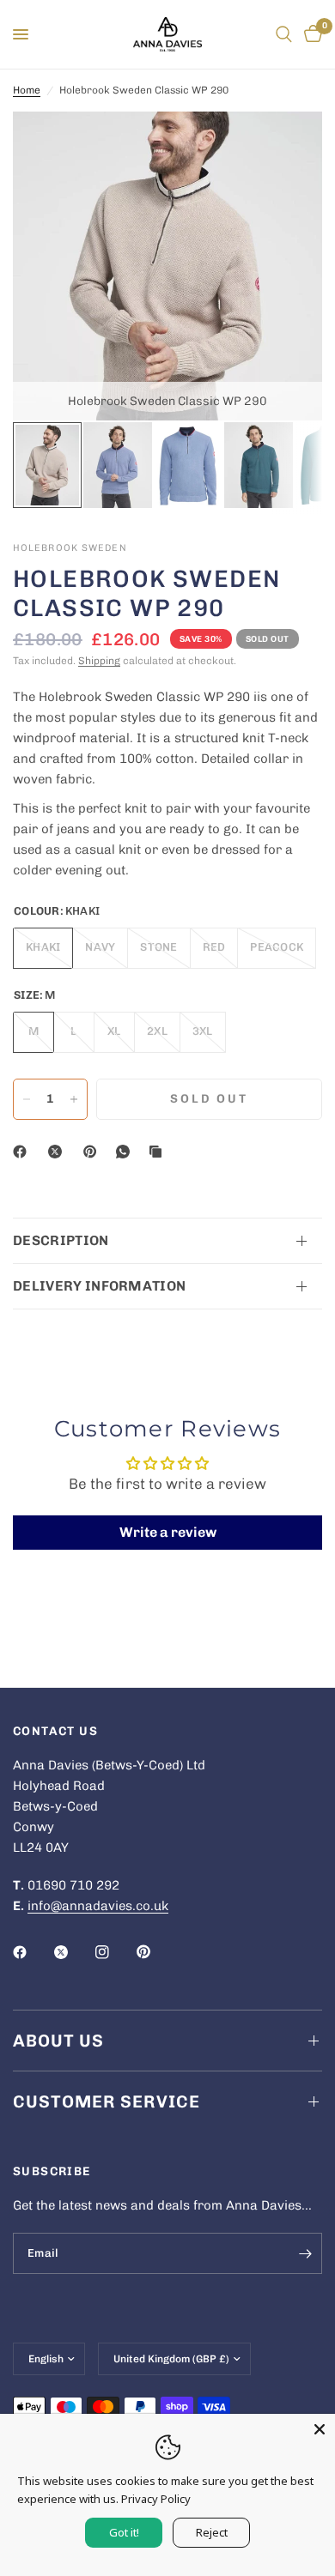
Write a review (168, 1532)
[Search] (284, 34)
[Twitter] (73, 1952)
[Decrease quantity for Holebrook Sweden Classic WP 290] (27, 1099)
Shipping (99, 661)
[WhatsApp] (126, 1152)
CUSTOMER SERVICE (107, 2101)
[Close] (320, 2429)
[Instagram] (114, 1952)
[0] (310, 34)
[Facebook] (23, 1152)
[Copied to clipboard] (159, 1152)
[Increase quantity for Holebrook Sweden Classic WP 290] (74, 1099)
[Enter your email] (305, 2253)
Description (61, 1240)
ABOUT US (58, 2041)
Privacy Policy (156, 2499)
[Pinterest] (94, 1152)
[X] (58, 1152)
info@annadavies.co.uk (98, 1906)
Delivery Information (99, 1286)
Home (27, 90)
